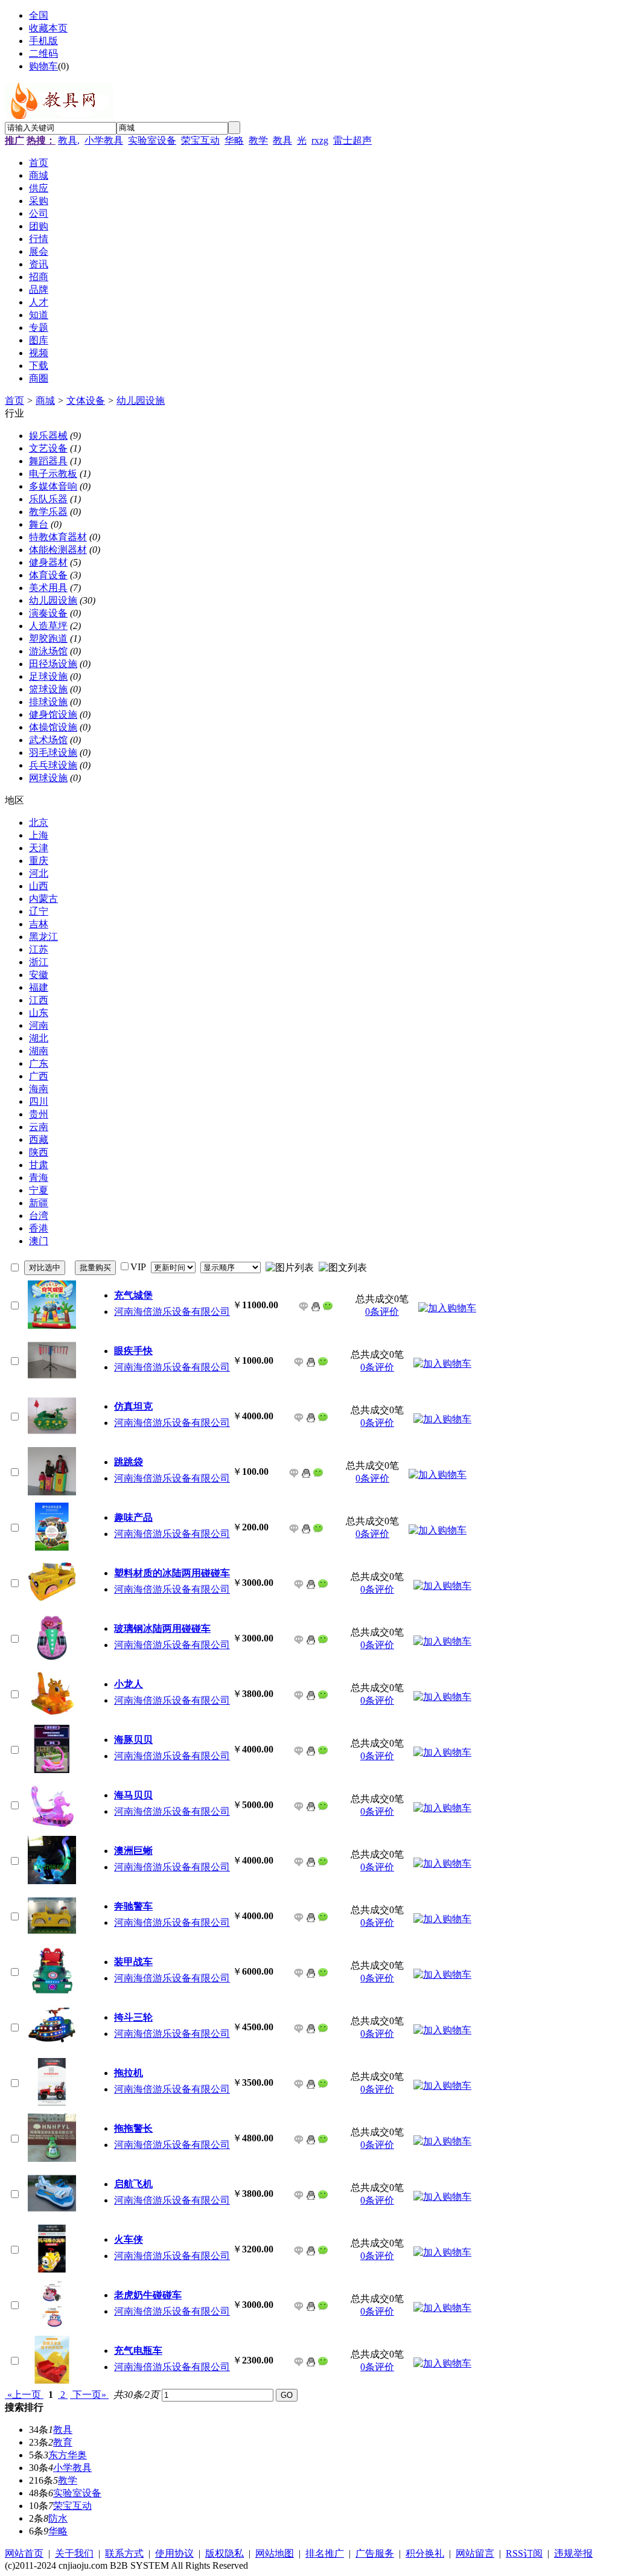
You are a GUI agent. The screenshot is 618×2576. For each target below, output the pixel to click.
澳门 (39, 1241)
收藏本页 (48, 28)
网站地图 (275, 2553)
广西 (39, 1076)
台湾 (39, 1216)
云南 (39, 1127)
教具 (282, 140)
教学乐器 (48, 512)
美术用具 (48, 588)
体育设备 (48, 575)
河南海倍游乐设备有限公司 (172, 1312)
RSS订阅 (524, 2553)
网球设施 (48, 778)
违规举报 (573, 2553)
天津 (39, 848)
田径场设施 (53, 664)
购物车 (43, 66)
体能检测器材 (58, 550)
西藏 (39, 1139)
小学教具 (104, 140)
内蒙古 (43, 899)
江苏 (39, 949)
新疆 (39, 1203)
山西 (39, 886)
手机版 (43, 41)
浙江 (39, 962)
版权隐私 (225, 2553)
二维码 (43, 53)
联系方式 (124, 2553)
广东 (39, 1063)
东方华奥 (68, 2455)
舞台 (39, 524)
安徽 (39, 975)
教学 (258, 140)
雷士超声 (352, 140)
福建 (39, 987)
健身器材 (48, 562)
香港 (39, 1228)
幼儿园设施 (141, 401)
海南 (39, 1089)
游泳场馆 (48, 651)
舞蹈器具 (48, 461)
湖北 (39, 1038)
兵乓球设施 (53, 765)
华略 (234, 140)
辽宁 (39, 911)
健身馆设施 (53, 714)
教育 (63, 2442)
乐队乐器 (48, 499)
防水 (58, 2518)
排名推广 (325, 2553)
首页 (14, 401)
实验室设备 (152, 140)
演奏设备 (48, 613)
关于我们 (74, 2553)
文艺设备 (48, 448)
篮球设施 (48, 689)
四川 (39, 1101)
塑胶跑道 (48, 638)
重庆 (39, 861)
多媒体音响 (53, 486)
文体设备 (86, 401)
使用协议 (174, 2553)
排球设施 (48, 702)
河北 (39, 873)
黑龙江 (43, 937)
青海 (39, 1178)
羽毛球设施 (53, 753)
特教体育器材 (58, 537)
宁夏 (39, 1190)
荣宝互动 (200, 140)
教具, (69, 140)
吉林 (39, 924)
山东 (39, 1013)
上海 (39, 835)
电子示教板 (53, 474)
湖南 (39, 1051)
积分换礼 (425, 2553)
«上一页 (24, 2395)
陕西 (39, 1152)
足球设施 (48, 676)
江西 (39, 1000)
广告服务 (375, 2553)
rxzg (320, 140)
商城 (45, 401)
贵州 (39, 1114)
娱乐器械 (48, 436)
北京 (39, 823)
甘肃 (39, 1165)
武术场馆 (48, 740)
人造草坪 (48, 626)
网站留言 (475, 2553)
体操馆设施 (53, 727)
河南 (39, 1025)
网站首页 (24, 2553)
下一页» (89, 2395)
